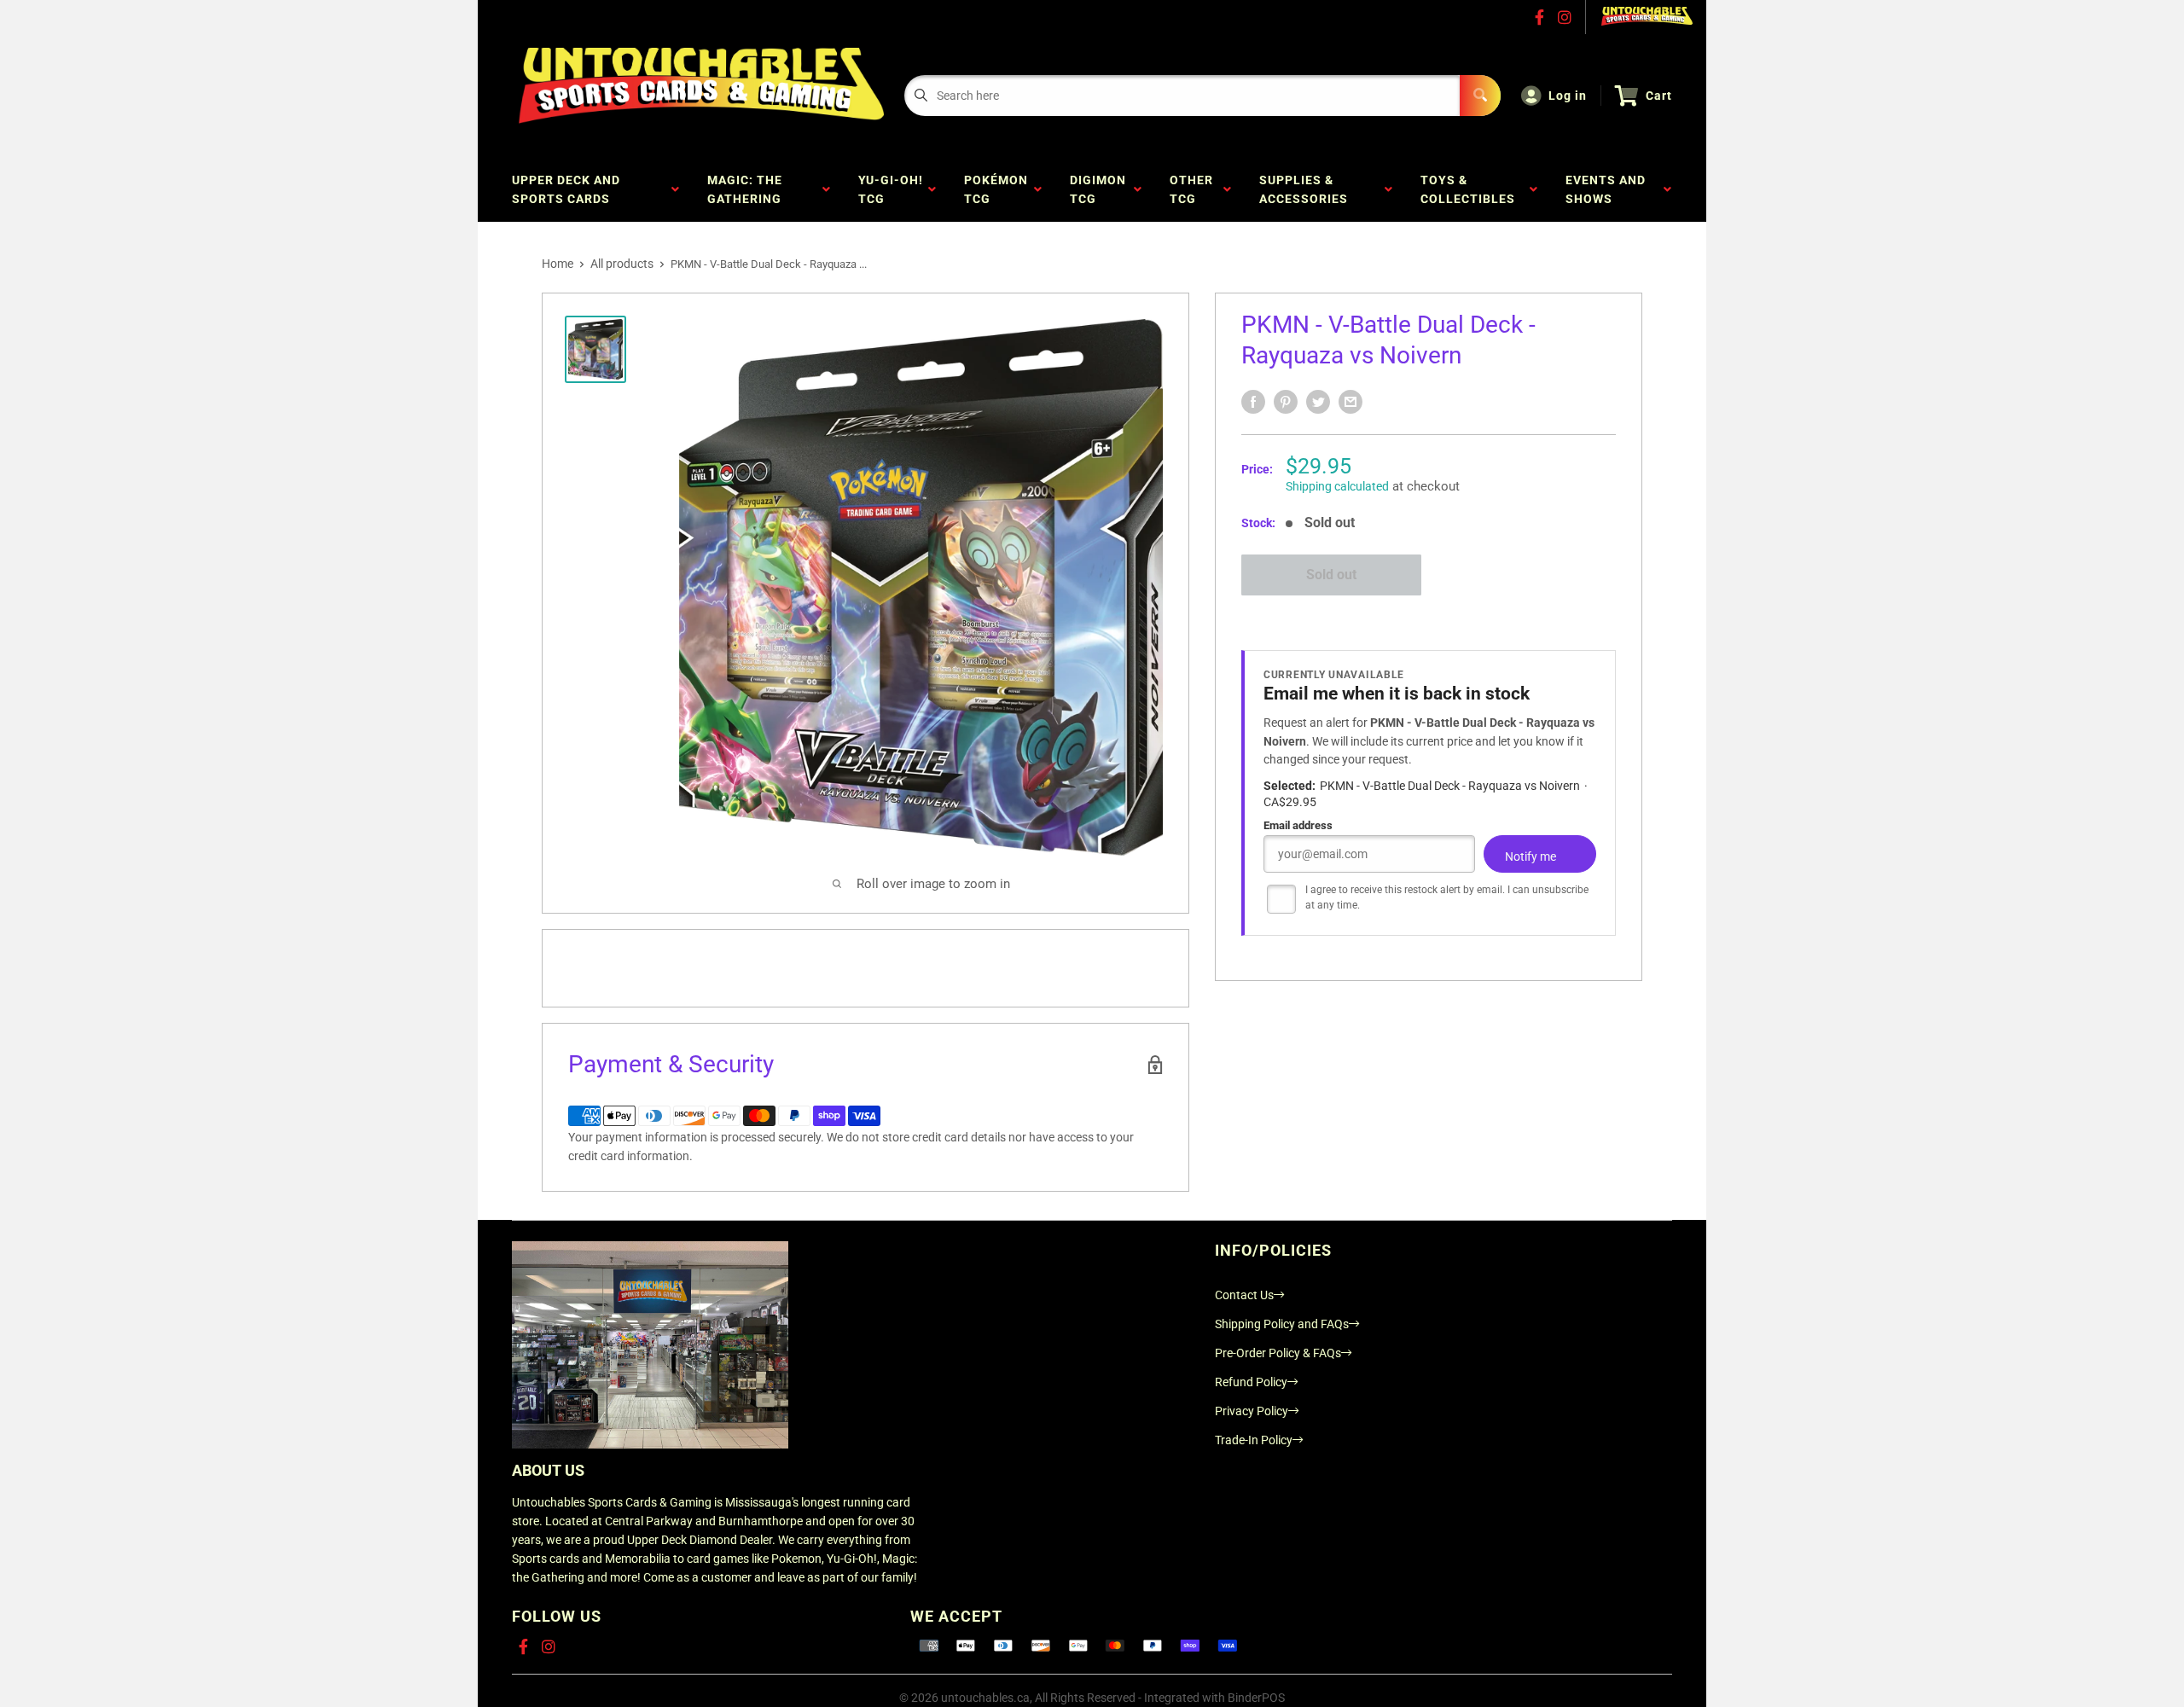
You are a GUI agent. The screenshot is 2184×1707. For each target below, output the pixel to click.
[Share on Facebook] (1253, 402)
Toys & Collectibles (1471, 189)
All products (622, 264)
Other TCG (1191, 189)
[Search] (1480, 96)
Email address (1298, 826)
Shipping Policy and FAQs (1282, 1324)
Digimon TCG (1098, 189)
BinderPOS (1256, 1698)
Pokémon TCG (996, 189)
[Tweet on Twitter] (1318, 402)
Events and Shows (1606, 189)
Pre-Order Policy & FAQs (1278, 1353)
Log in (1568, 96)
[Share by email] (1350, 402)
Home (558, 264)
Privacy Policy (1252, 1411)
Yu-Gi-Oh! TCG (891, 189)
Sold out (1331, 575)
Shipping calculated (1337, 486)
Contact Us (1244, 1295)
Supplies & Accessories (1307, 189)
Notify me (1531, 857)
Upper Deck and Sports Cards (566, 189)
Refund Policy (1251, 1382)
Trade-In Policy (1254, 1440)
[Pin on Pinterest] (1286, 402)
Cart (1659, 96)
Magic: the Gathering (748, 189)
